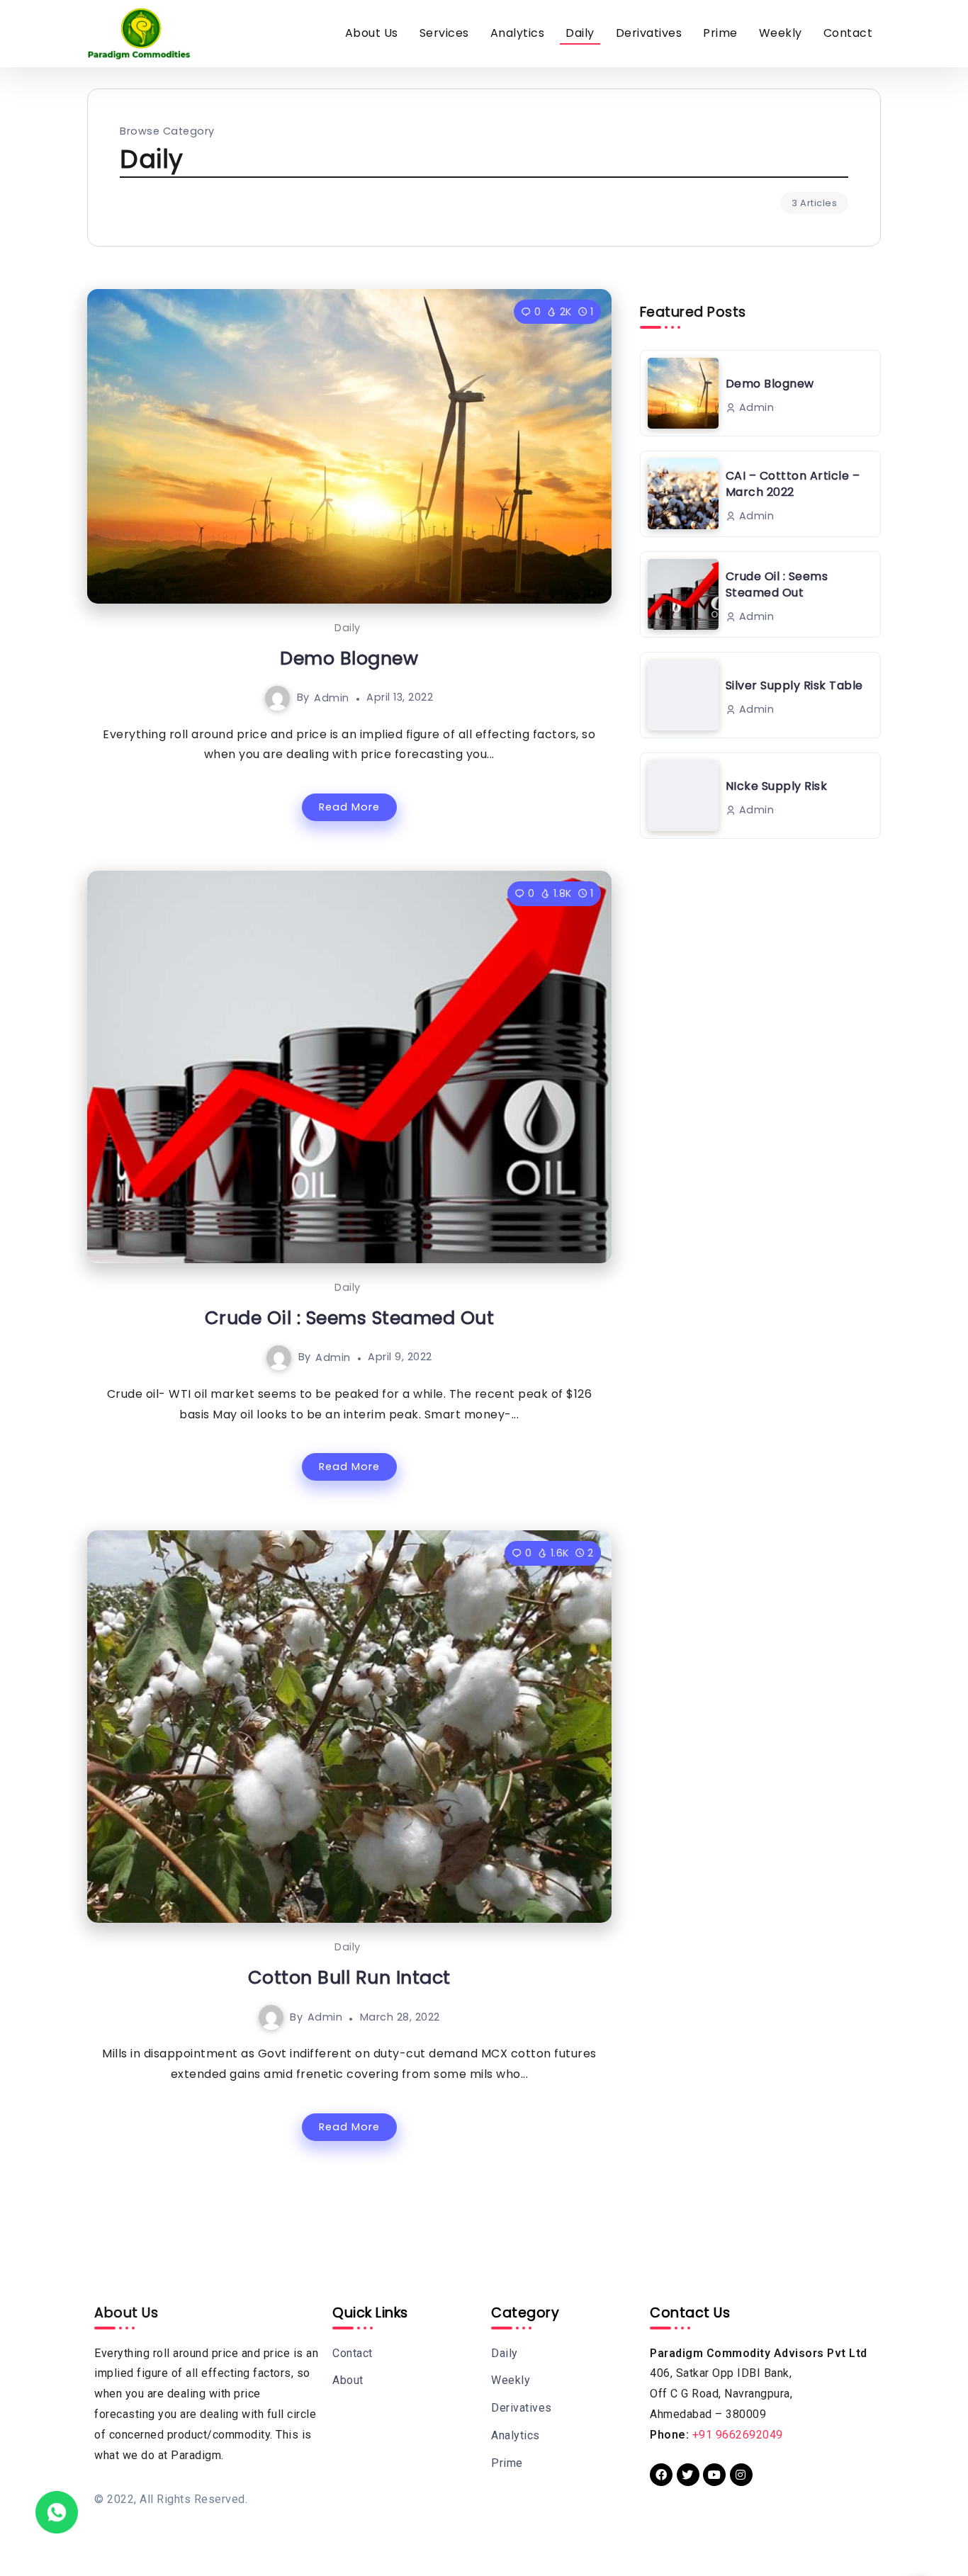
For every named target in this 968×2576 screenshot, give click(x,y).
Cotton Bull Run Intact (349, 1977)
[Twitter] (688, 2475)
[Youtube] (714, 2475)
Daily (348, 628)
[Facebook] (661, 2475)
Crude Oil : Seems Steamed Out (350, 1318)
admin (332, 697)
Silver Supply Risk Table (794, 685)
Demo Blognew (349, 658)
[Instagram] (741, 2475)
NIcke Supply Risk (777, 786)
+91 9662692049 (738, 2435)
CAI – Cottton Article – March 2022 (793, 484)
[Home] (57, 2511)
